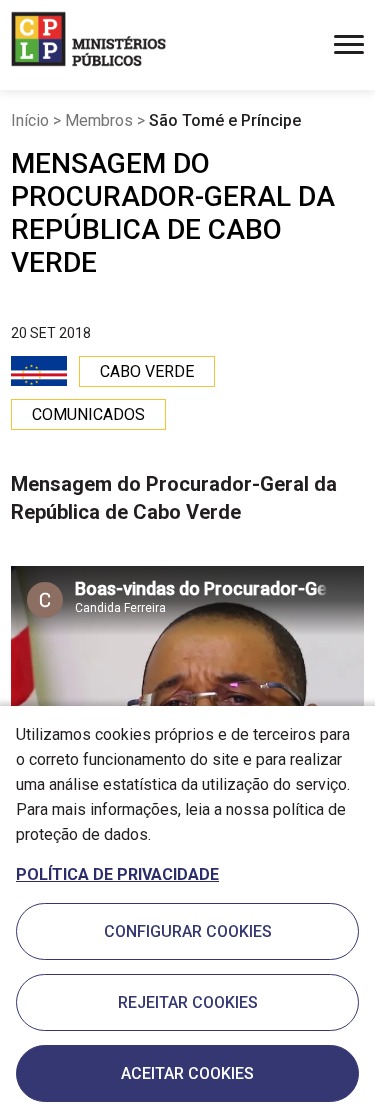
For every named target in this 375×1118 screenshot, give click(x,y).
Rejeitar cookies (188, 1002)
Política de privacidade (117, 874)
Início (30, 120)
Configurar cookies (188, 931)
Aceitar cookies (187, 1073)
